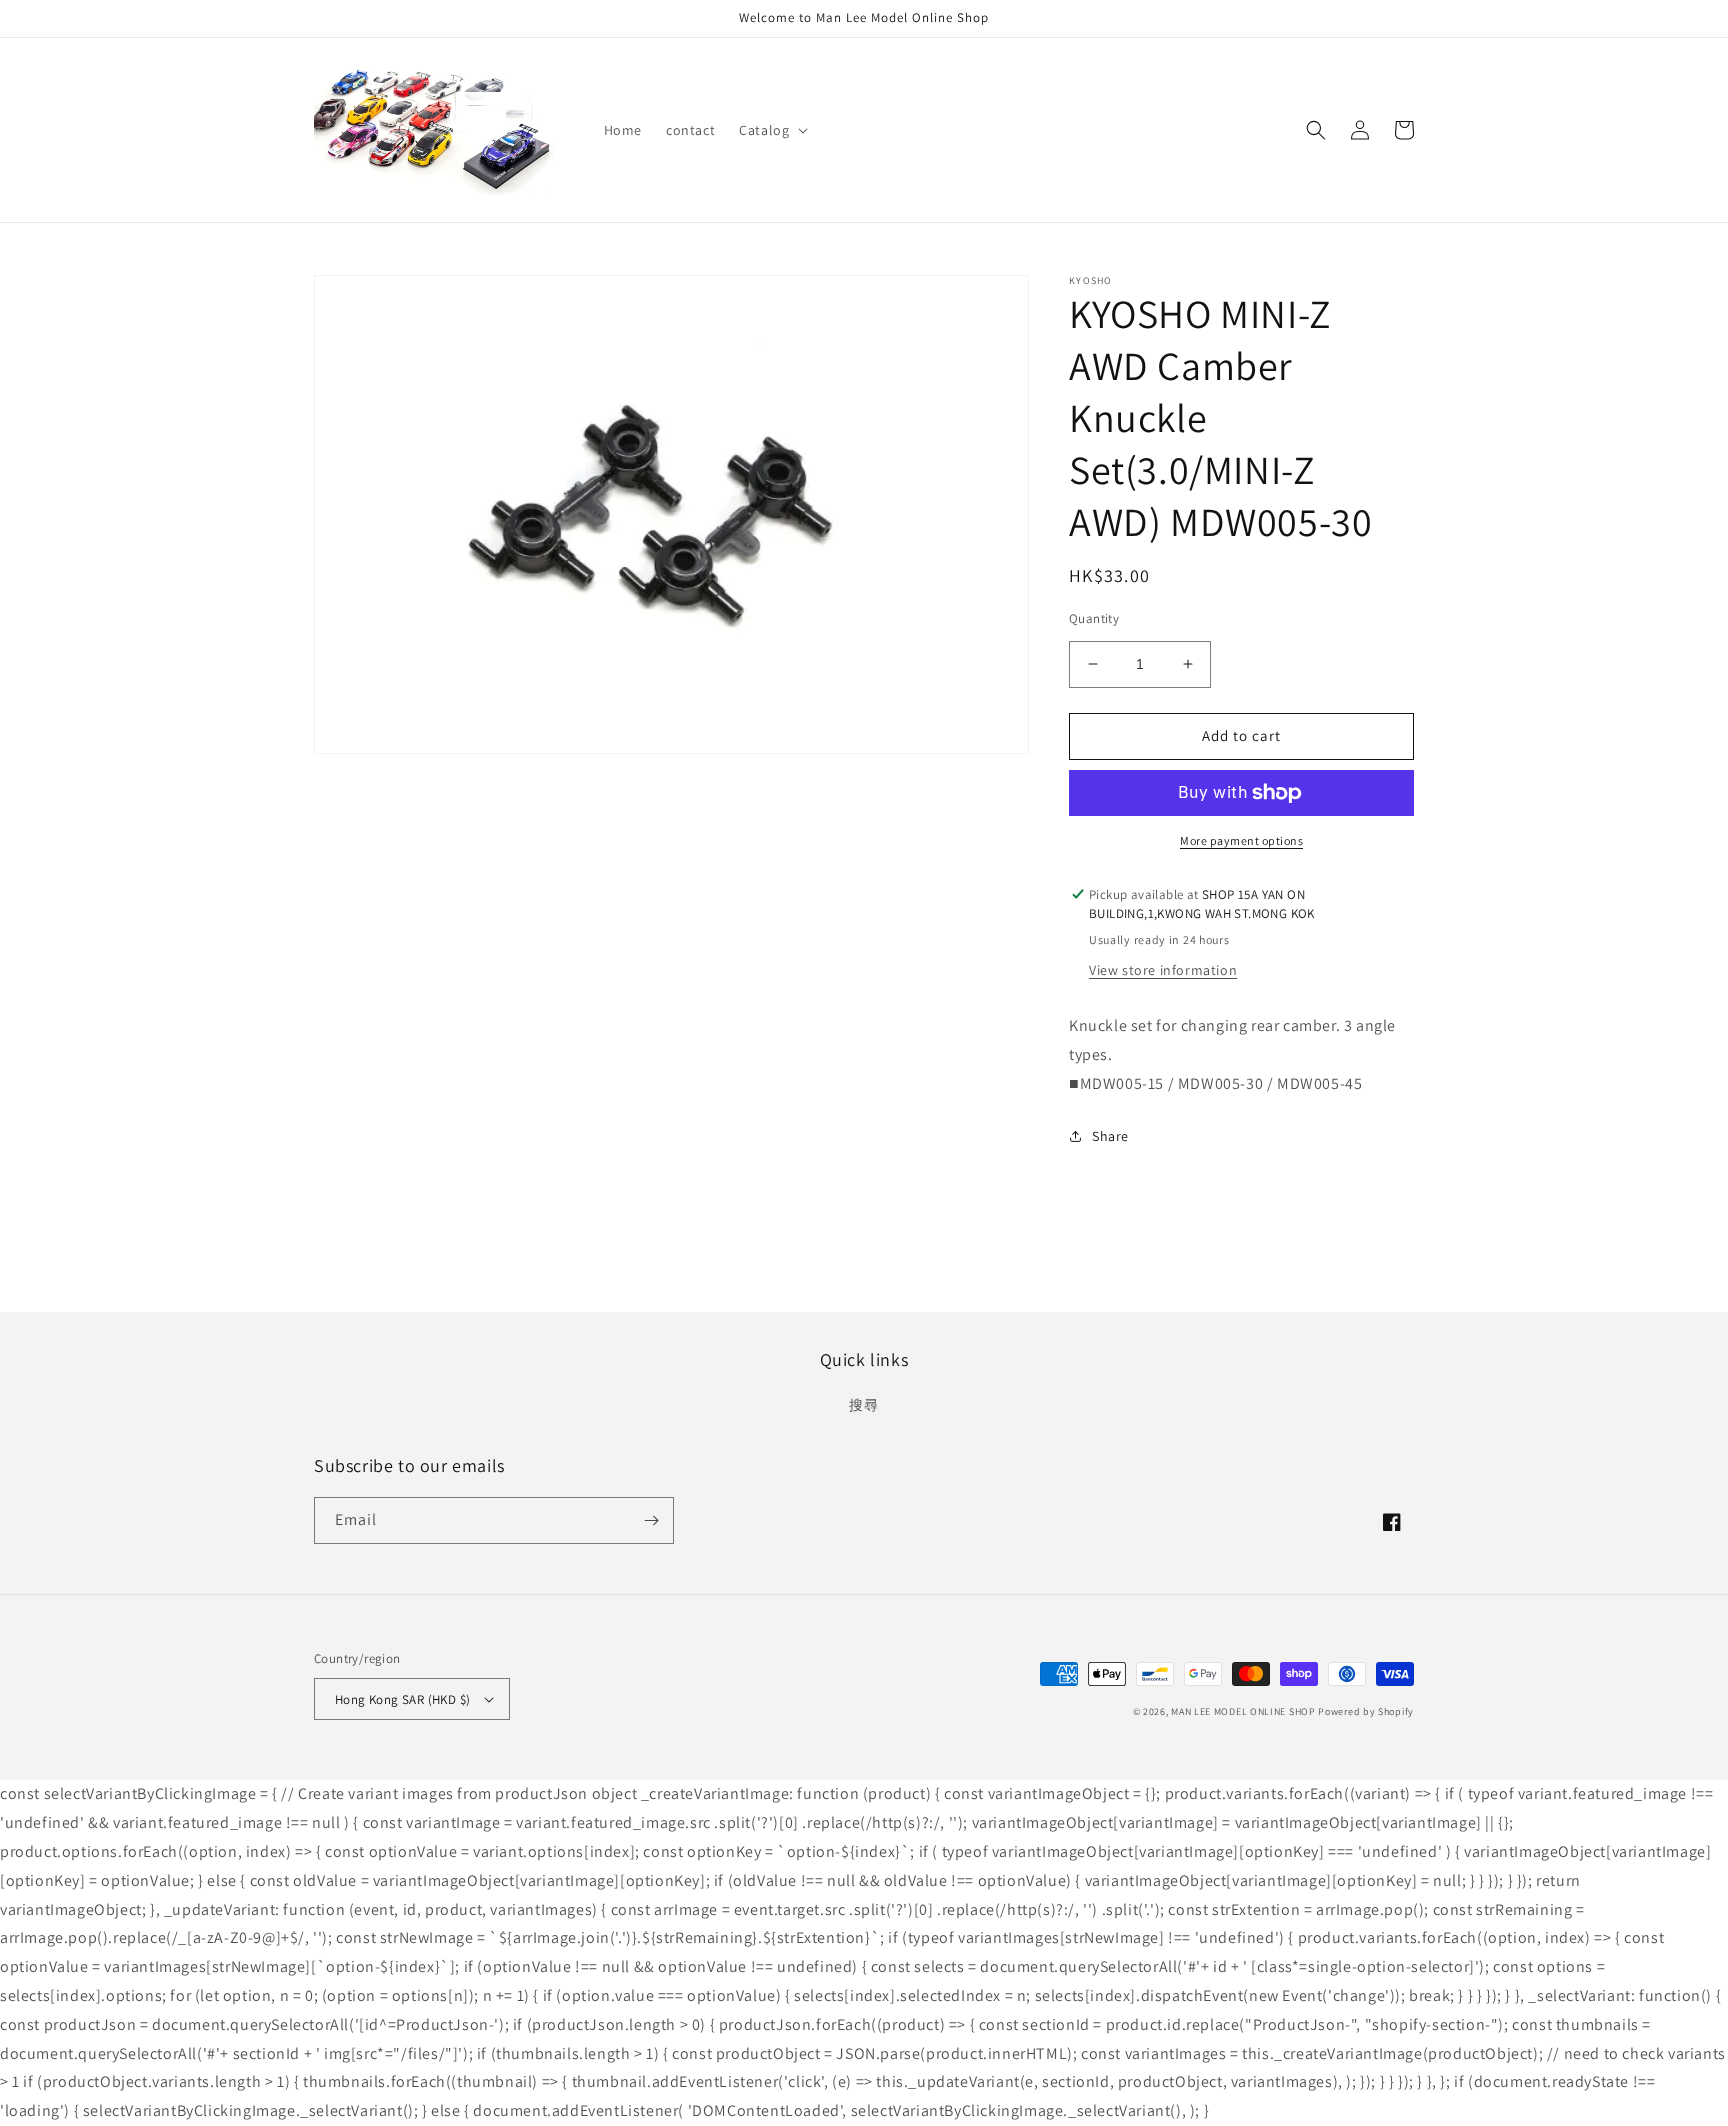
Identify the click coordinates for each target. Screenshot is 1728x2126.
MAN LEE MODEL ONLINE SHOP (1243, 1711)
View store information (1163, 970)
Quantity (1094, 618)
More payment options (1241, 840)
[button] (771, 130)
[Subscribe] (651, 1520)
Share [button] (1110, 1136)
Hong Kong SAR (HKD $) (402, 1699)
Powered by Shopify (1366, 1711)
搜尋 (863, 1405)
